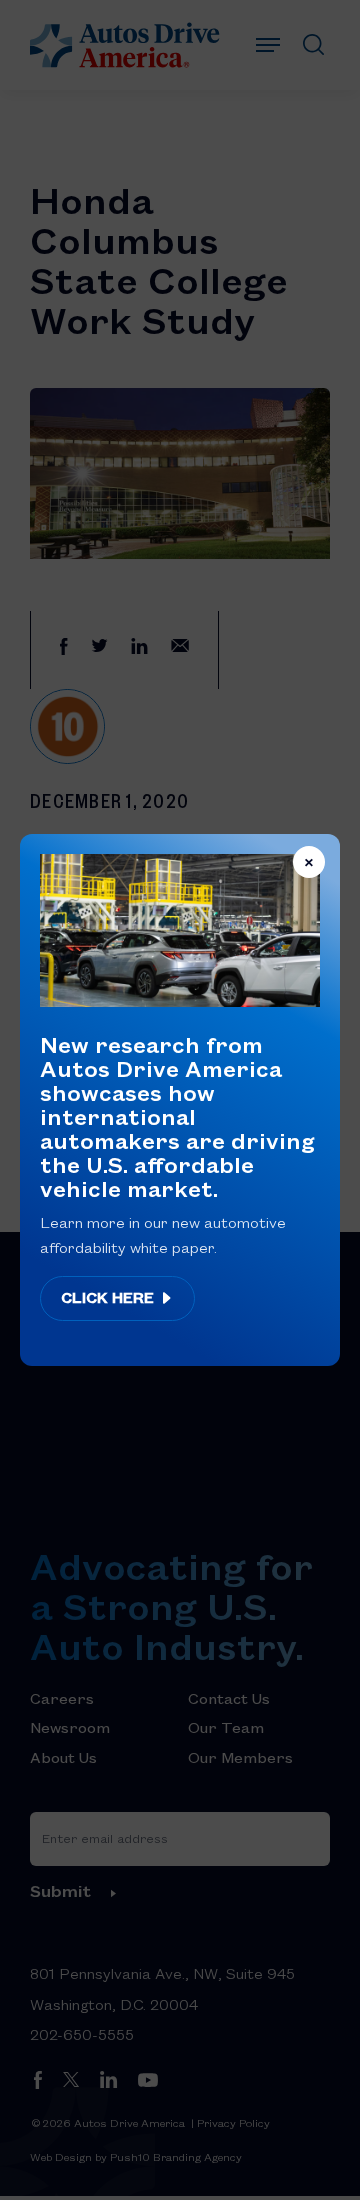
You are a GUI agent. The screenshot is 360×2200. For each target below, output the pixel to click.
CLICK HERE (109, 1297)
